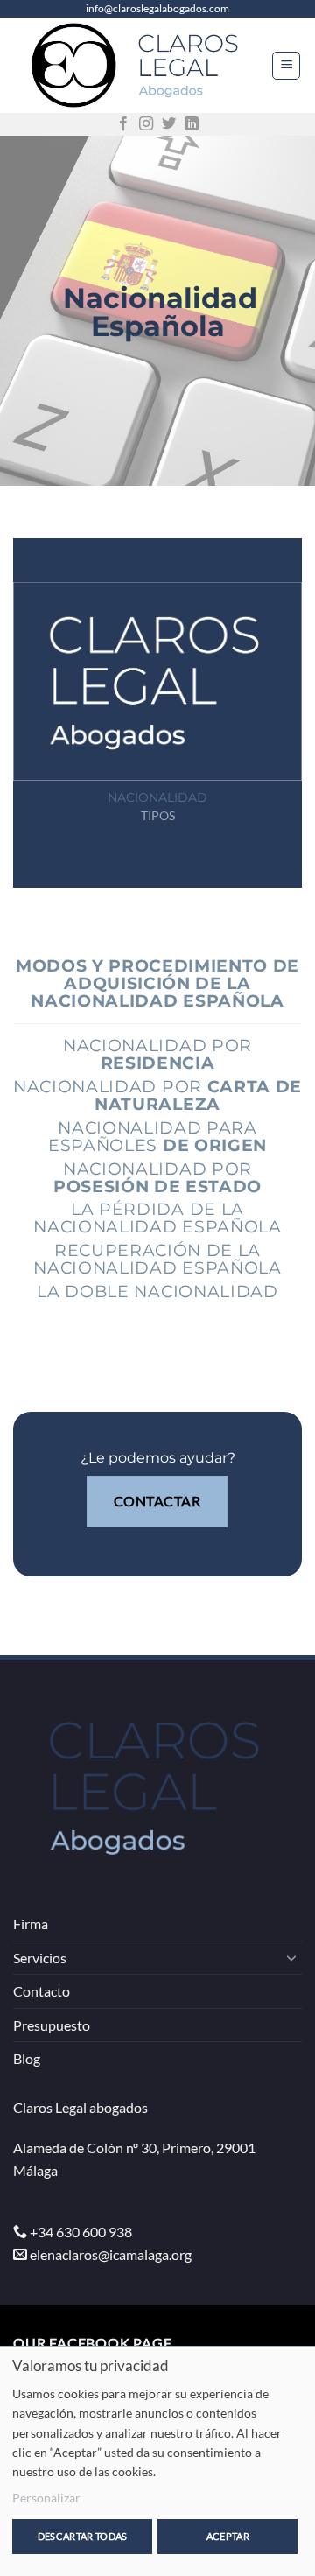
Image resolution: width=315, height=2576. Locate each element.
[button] (286, 66)
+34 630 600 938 (81, 2232)
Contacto (42, 1991)
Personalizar (46, 2498)
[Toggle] (291, 1957)
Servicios (40, 1958)
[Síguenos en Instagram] (146, 124)
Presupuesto (52, 2025)
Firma (31, 1923)
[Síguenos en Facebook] (123, 124)
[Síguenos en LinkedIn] (192, 124)
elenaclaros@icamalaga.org (111, 2254)
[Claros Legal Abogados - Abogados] (142, 65)
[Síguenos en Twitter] (169, 124)
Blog (27, 2058)
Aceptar (228, 2536)
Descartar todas (83, 2536)
